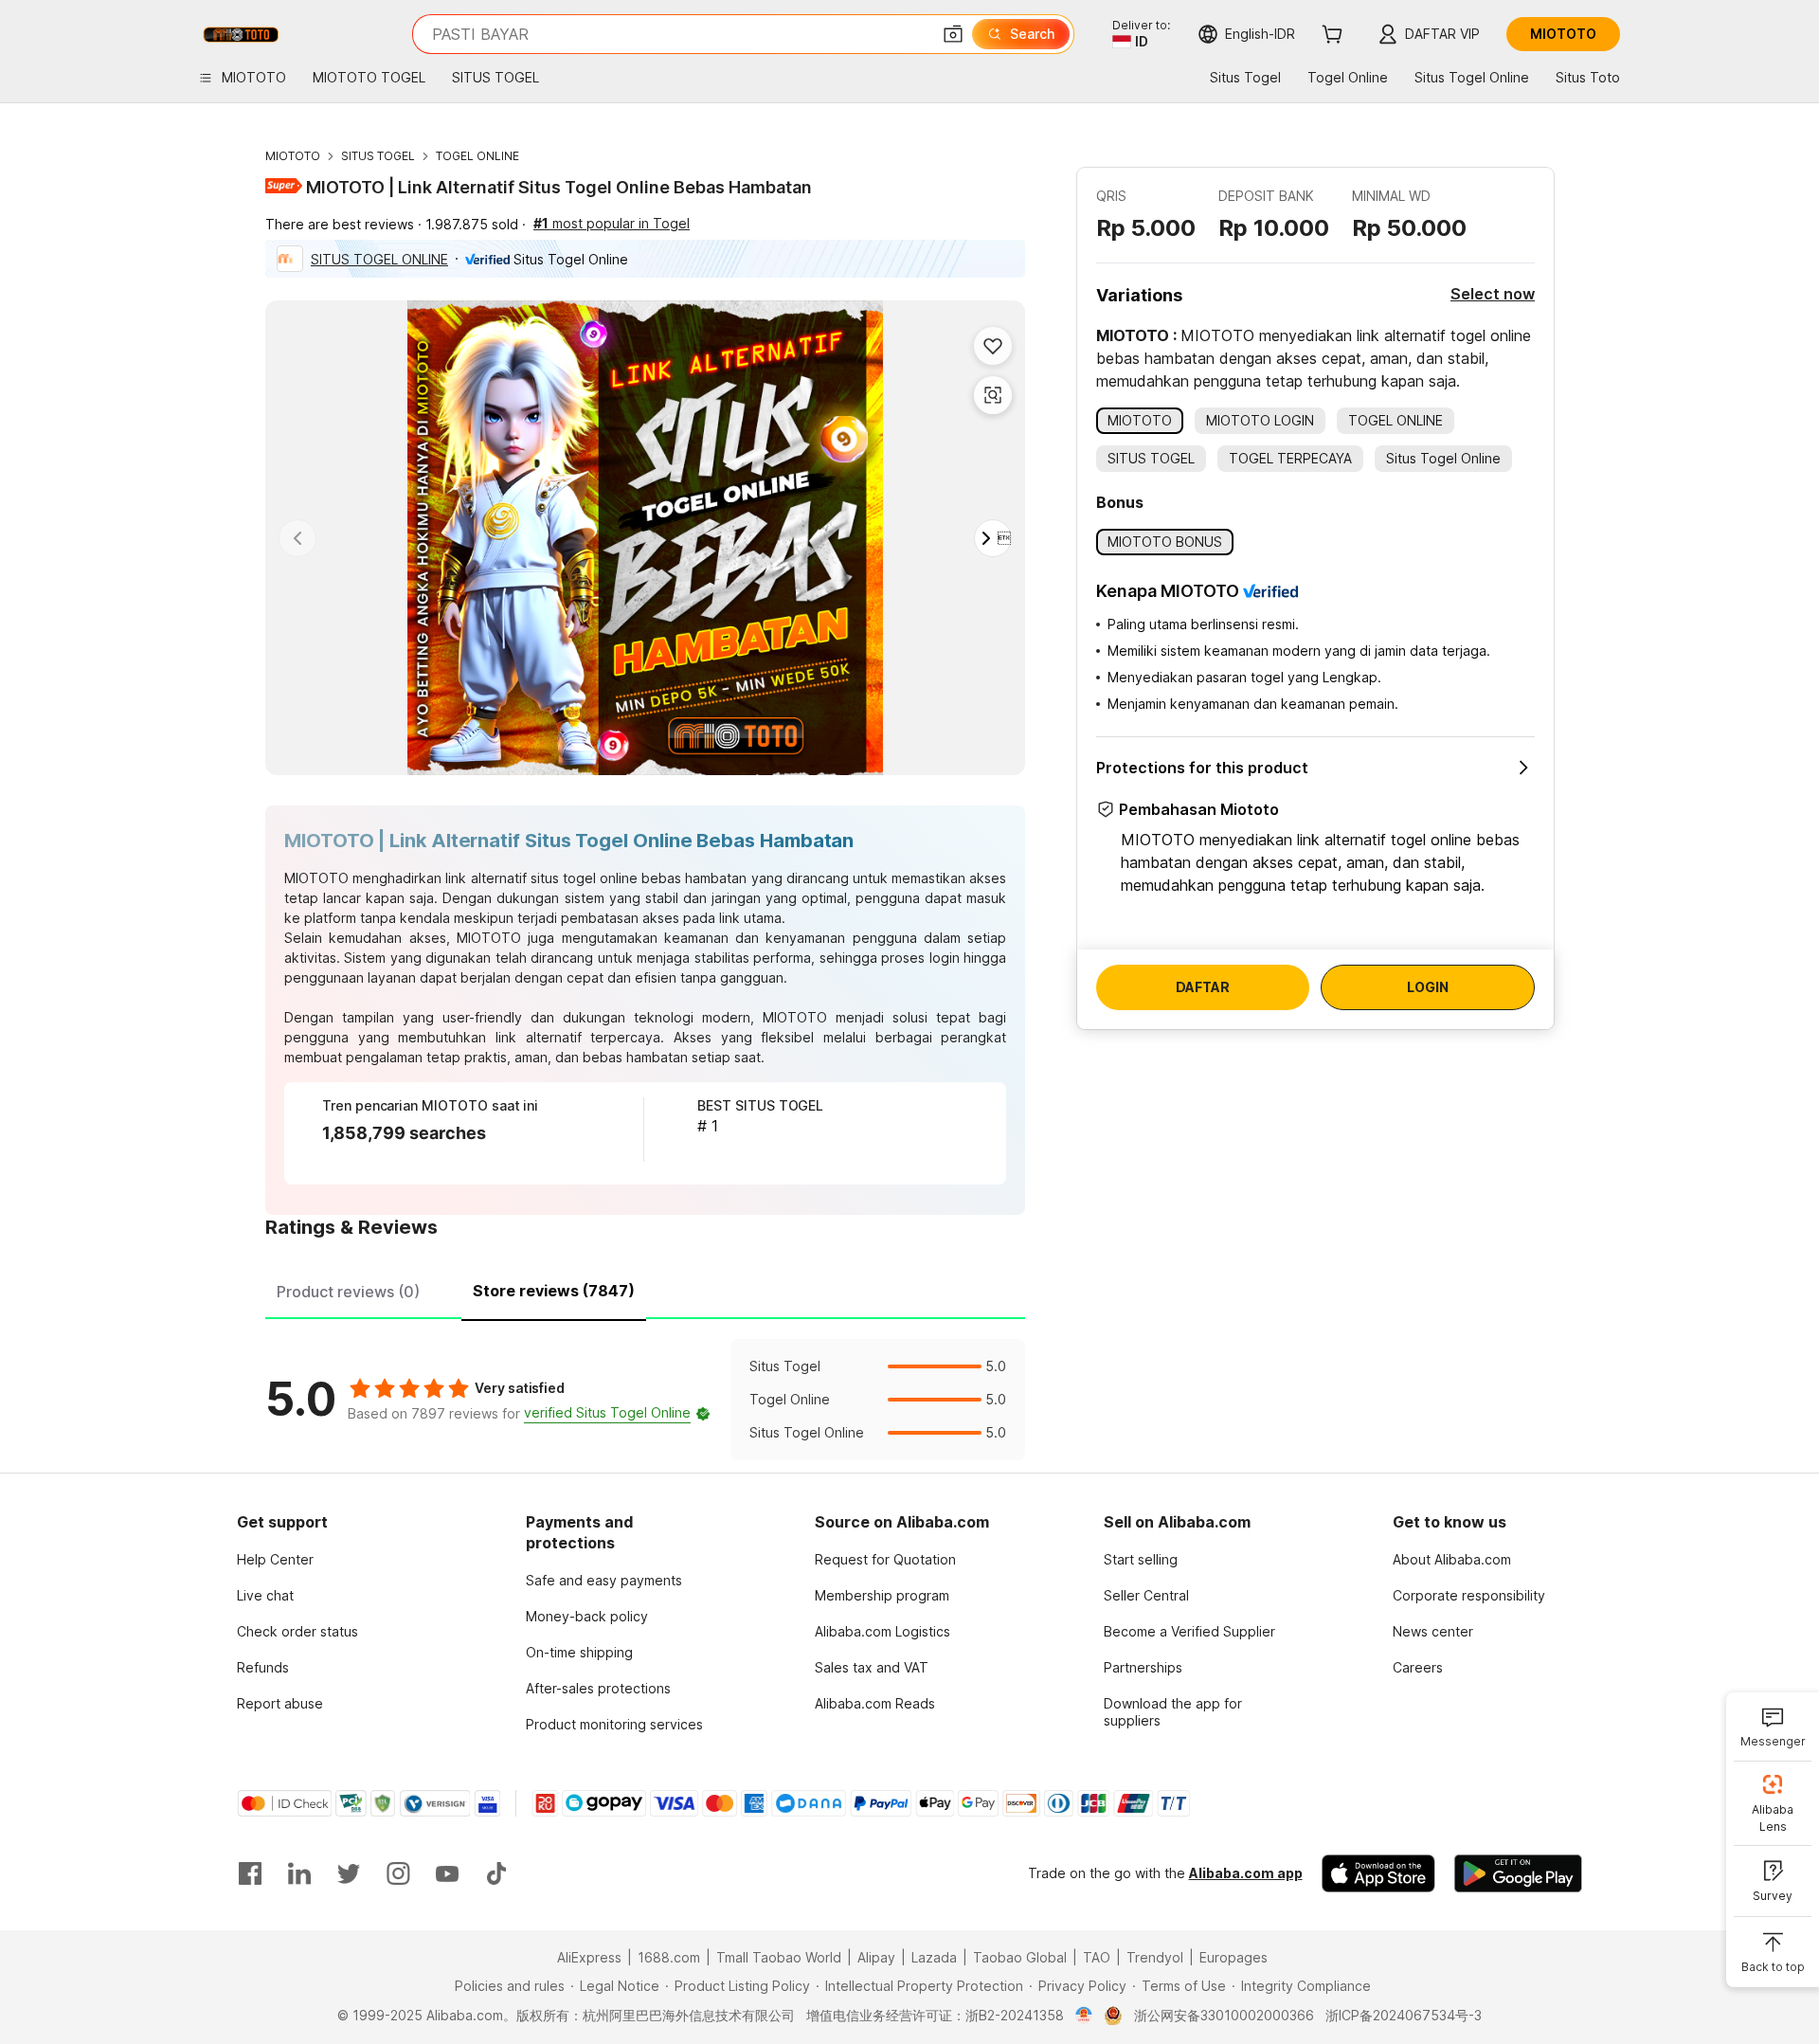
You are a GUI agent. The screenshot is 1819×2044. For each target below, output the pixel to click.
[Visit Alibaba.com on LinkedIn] (299, 1873)
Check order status (297, 1631)
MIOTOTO (293, 156)
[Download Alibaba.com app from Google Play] (1518, 1873)
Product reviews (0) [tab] (348, 1292)
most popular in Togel (612, 223)
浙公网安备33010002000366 (1224, 2015)
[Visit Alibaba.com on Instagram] (398, 1873)
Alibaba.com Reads (875, 1703)
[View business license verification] (1084, 2016)
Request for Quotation (885, 1559)
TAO (1097, 1957)
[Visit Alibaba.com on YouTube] (447, 1873)
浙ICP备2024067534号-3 (1404, 2015)
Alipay (876, 1957)
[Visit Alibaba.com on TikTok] (496, 1873)
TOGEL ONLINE (477, 156)
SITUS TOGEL (378, 156)
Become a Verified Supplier (1189, 1631)
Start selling (1141, 1559)
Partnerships (1143, 1667)
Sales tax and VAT (872, 1667)
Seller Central (1146, 1595)
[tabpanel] (645, 1400)
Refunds (263, 1667)
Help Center (275, 1559)
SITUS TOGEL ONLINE (379, 259)
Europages (1234, 1957)
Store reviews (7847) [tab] (554, 1291)
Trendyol (1155, 1957)
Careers (1418, 1667)
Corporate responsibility (1469, 1595)
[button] (953, 34)
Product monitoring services (614, 1724)
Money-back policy (587, 1616)
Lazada (934, 1957)
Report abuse (280, 1703)
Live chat (265, 1595)
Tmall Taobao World (779, 1957)
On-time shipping (579, 1652)
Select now (1493, 294)
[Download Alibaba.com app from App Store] (1378, 1873)
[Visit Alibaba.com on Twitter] (349, 1873)
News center (1433, 1631)
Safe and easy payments (604, 1580)
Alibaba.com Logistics (882, 1631)
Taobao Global (1020, 1957)
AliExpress (589, 1957)
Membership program (882, 1595)
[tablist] (645, 1289)
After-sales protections (598, 1688)
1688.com (669, 1957)
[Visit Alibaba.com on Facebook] (250, 1873)
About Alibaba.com (1452, 1559)
